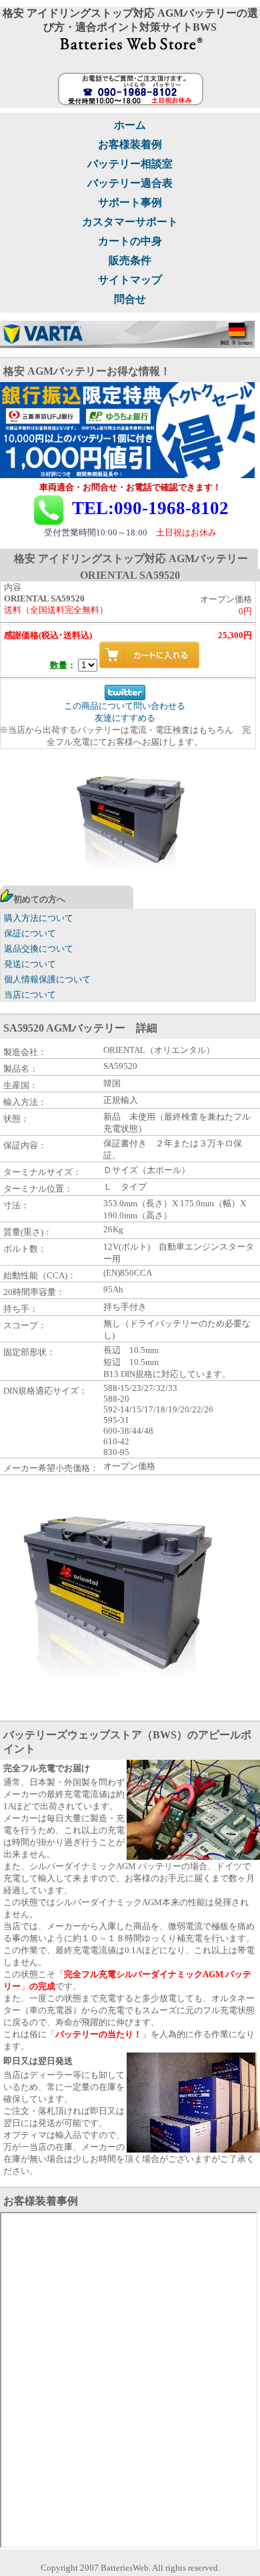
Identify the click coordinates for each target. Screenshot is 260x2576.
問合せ (130, 299)
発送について (30, 964)
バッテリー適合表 (130, 183)
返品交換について (39, 949)
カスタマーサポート (130, 222)
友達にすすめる (125, 718)
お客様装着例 (130, 144)
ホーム (130, 125)
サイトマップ (130, 280)
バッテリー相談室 (130, 164)
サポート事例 (130, 202)
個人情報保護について (47, 979)
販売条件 (130, 260)
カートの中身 (130, 241)
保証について (30, 933)
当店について (30, 995)
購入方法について (39, 918)
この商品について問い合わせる (125, 706)
